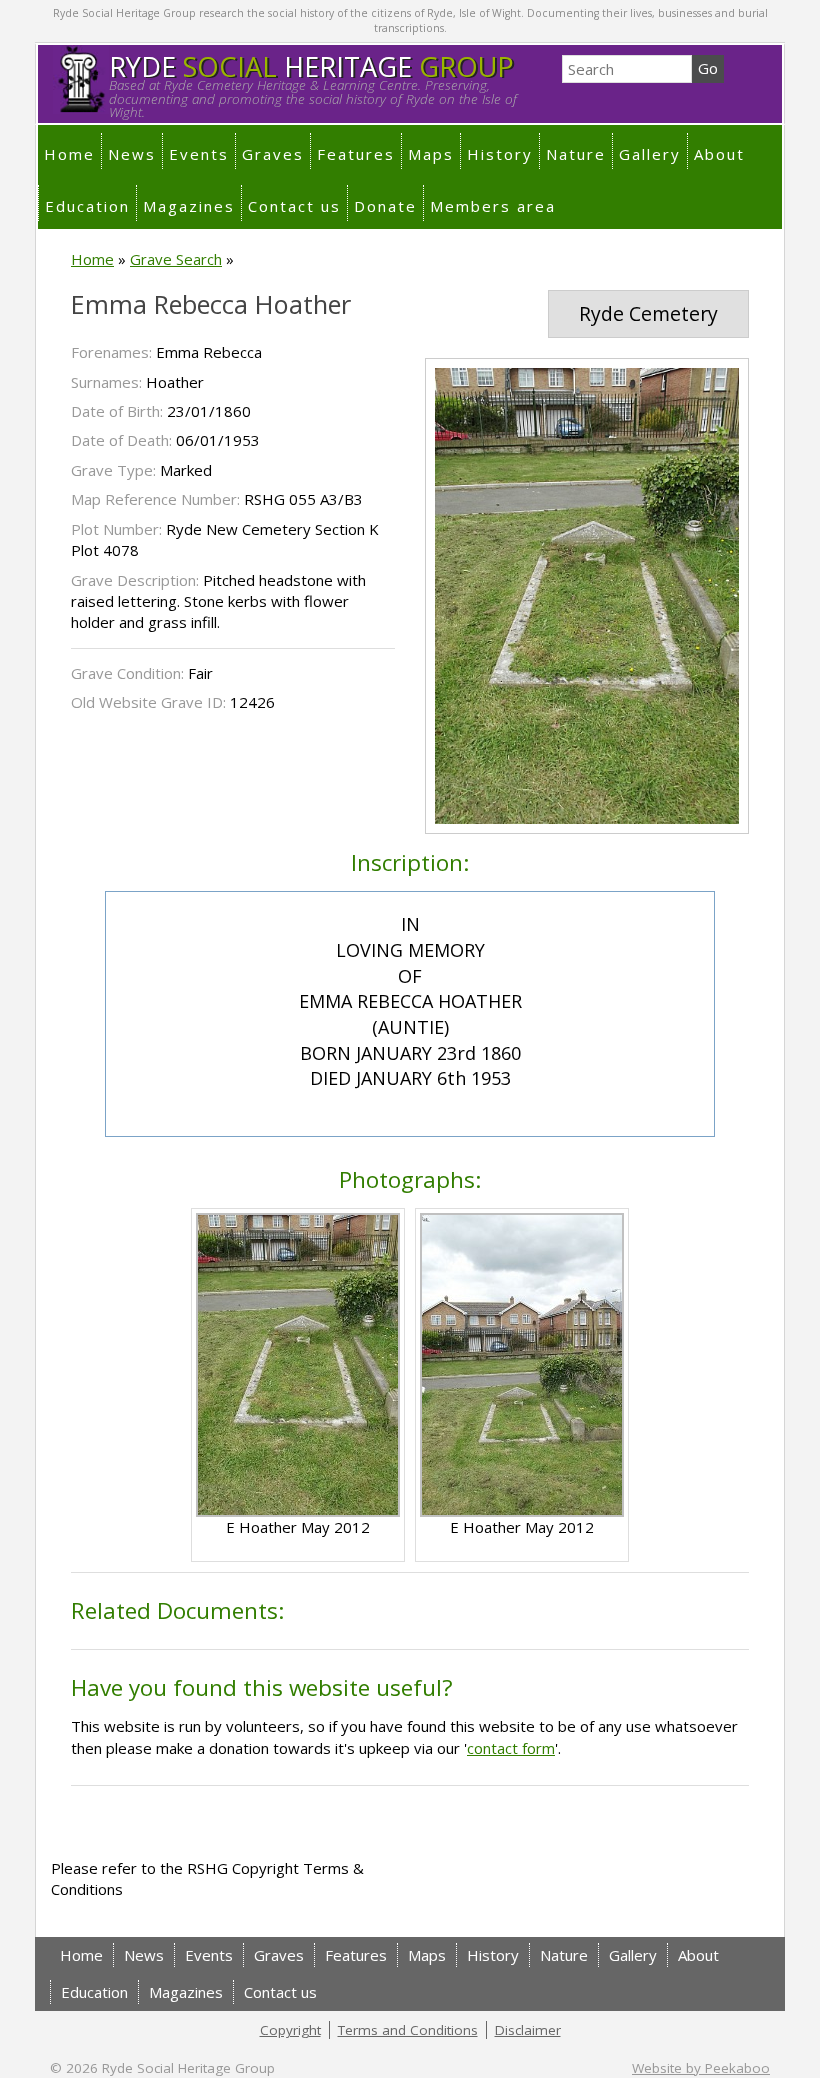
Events (199, 154)
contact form (511, 1748)
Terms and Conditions (408, 2030)
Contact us (294, 206)
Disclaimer (528, 2030)
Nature (576, 154)
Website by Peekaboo (701, 2068)
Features (356, 154)
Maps (431, 154)
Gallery (650, 154)
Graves (273, 154)
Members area (493, 206)
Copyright (290, 2030)
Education (87, 206)
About (719, 154)
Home (69, 154)
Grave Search (176, 259)
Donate (385, 206)
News (132, 154)
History (500, 154)
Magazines (189, 206)
